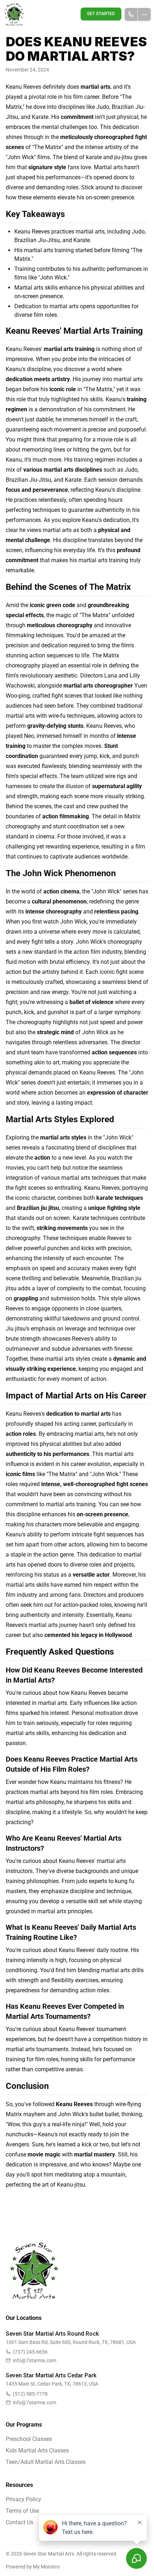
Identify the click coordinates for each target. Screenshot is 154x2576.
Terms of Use (22, 2511)
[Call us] (131, 14)
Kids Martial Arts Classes (37, 2450)
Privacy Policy (23, 2499)
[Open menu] (145, 14)
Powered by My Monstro (33, 2567)
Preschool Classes (29, 2439)
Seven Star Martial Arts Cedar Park (51, 2375)
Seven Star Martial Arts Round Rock (52, 2334)
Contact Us (20, 2522)
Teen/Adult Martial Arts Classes (46, 2462)
